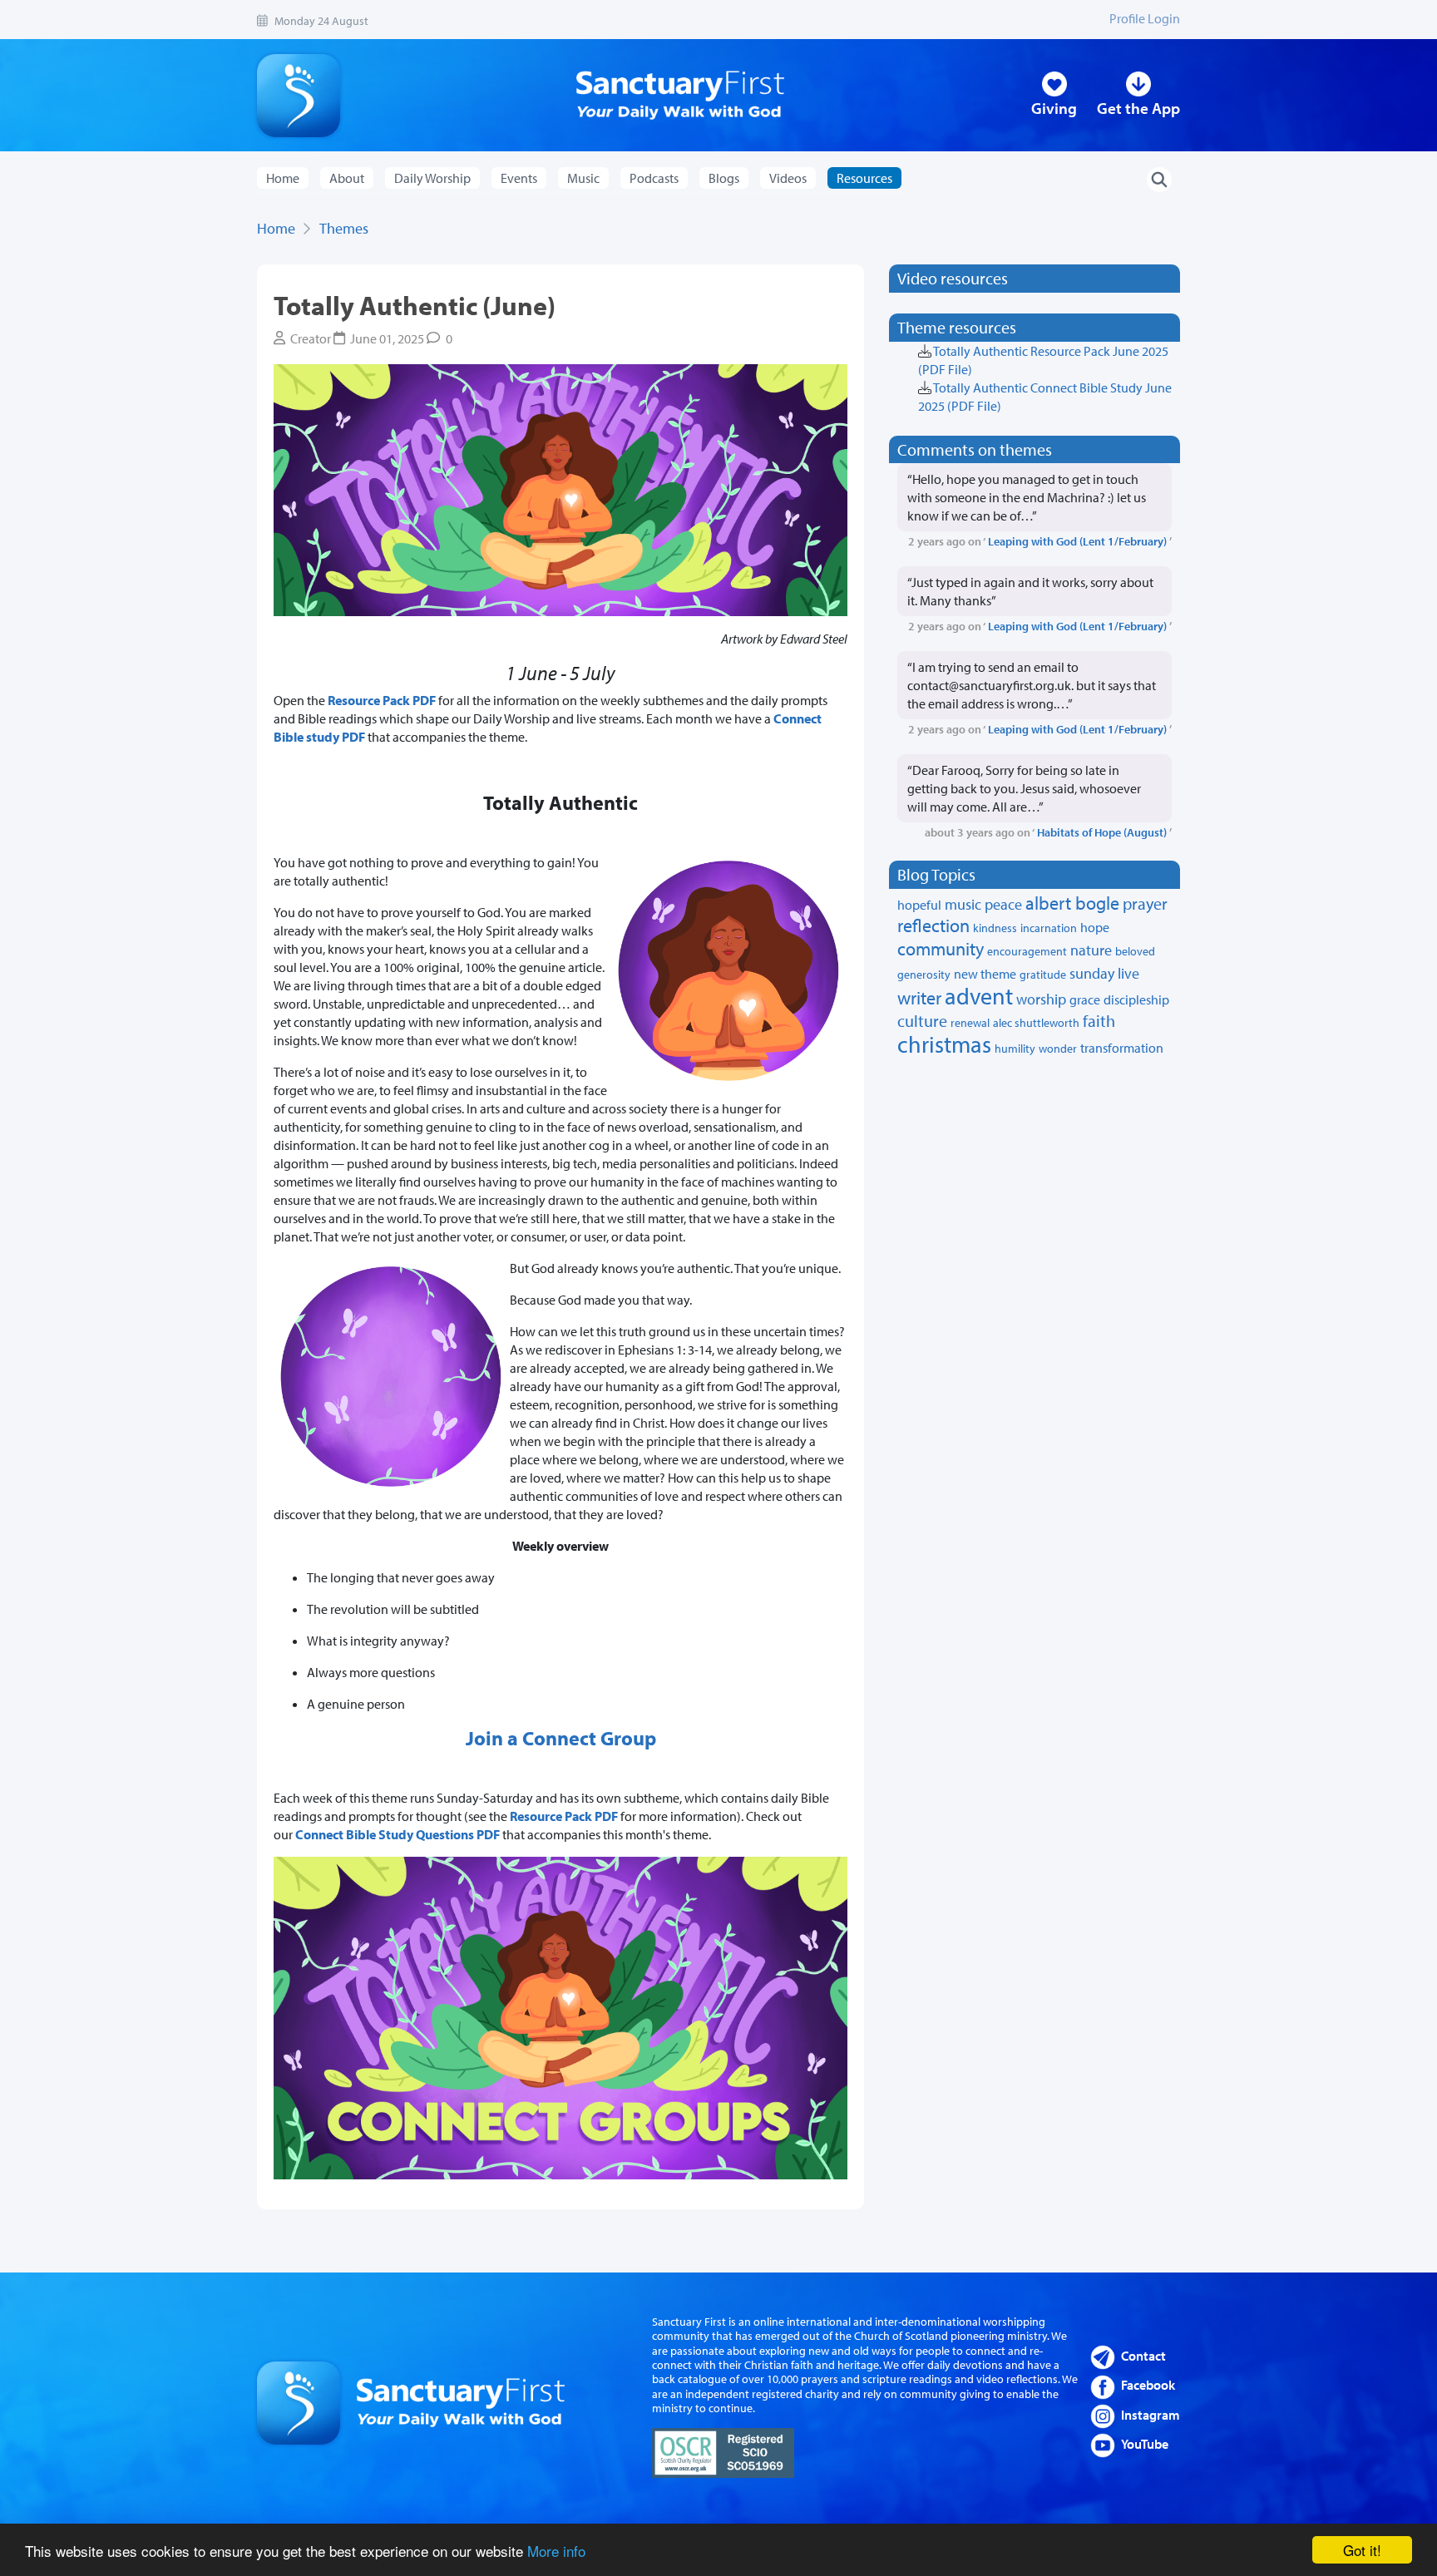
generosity (924, 975)
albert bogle (1072, 903)
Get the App (1138, 108)
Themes (344, 228)
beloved (1135, 951)
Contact (1143, 2356)
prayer (1145, 903)
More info (556, 2551)
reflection (933, 925)
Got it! (1362, 2550)
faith (1099, 1021)
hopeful (919, 905)
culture (922, 1021)
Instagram (1151, 2415)
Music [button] (583, 178)
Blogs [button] (724, 178)
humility (1015, 1049)
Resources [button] (864, 178)
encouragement (1027, 951)
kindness (995, 928)
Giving (1054, 108)
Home (283, 178)
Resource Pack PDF (383, 700)
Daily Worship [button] (432, 178)
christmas (944, 1044)
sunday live (1104, 973)
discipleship (1136, 999)
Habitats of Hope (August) (1102, 832)
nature (1091, 950)
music (963, 904)
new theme (985, 974)
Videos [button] (788, 178)
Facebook (1148, 2385)
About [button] (347, 178)
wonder (1058, 1049)
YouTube (1145, 2444)
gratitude (1043, 975)
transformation (1122, 1048)
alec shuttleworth (1036, 1023)
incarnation (1049, 928)
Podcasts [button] (654, 178)
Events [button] (519, 178)
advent (979, 996)
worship (1041, 999)
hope (1095, 927)
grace (1085, 999)
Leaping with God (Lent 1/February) (1077, 541)
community (941, 949)
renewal (970, 1023)
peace (1003, 904)
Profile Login (1145, 18)
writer (919, 998)
